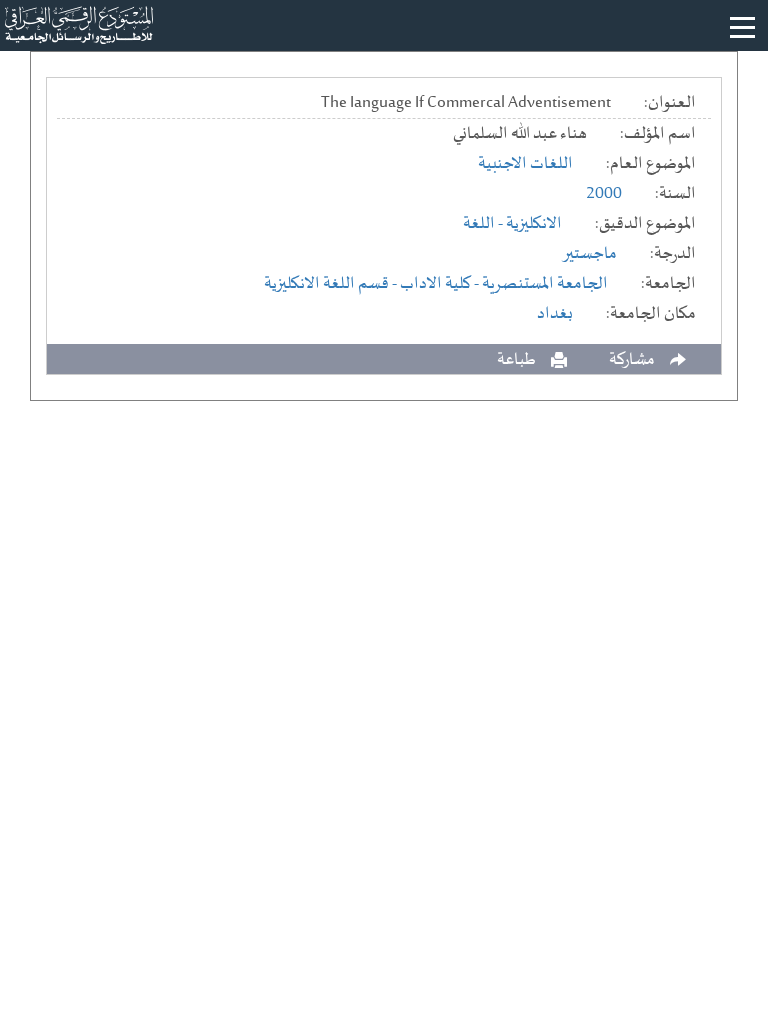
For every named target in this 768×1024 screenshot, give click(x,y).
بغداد (555, 314)
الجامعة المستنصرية (545, 284)
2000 (604, 194)
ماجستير (589, 254)
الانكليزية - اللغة (512, 224)
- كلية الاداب (441, 284)
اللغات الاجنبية (525, 164)
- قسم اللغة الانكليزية (332, 284)
